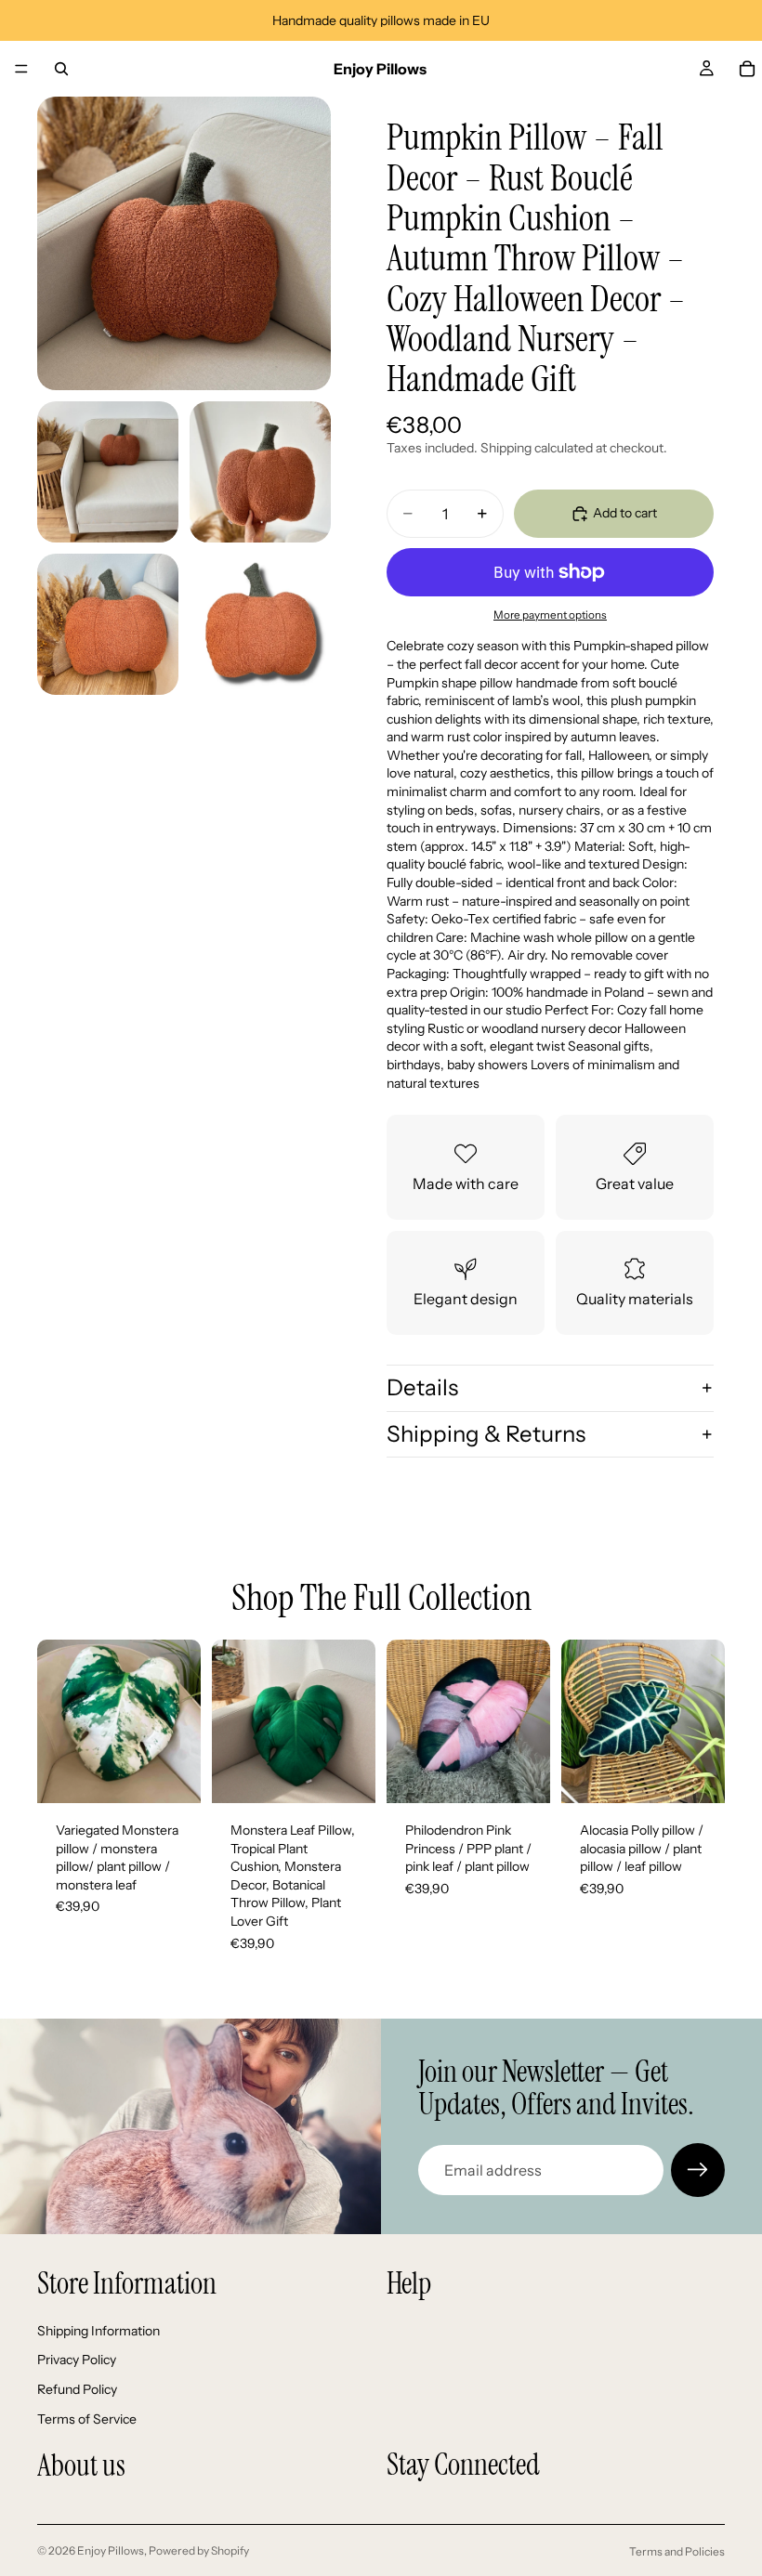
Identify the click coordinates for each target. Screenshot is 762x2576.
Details (422, 1387)
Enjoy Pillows (111, 2550)
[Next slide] (180, 1721)
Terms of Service (87, 2419)
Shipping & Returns (486, 1434)
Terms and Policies (677, 2551)
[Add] (172, 1774)
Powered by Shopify (199, 2550)
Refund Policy (77, 2389)
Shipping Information (99, 2331)
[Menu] (21, 69)
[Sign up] (698, 2170)
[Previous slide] (58, 1721)
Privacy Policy (77, 2360)
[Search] (61, 69)
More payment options (550, 615)
